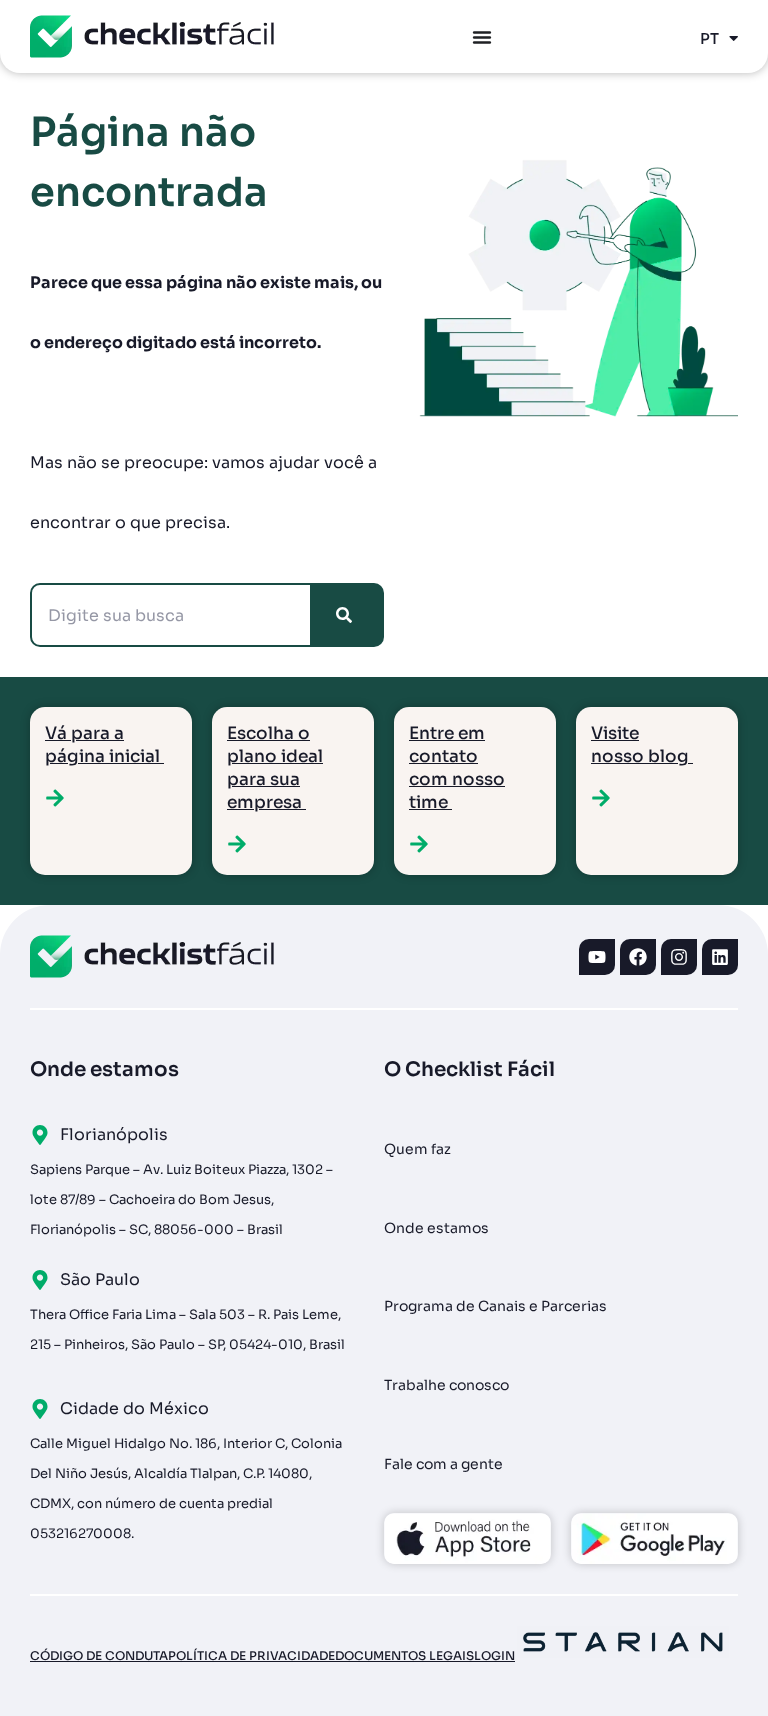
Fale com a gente (443, 1464)
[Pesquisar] (348, 615)
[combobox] (171, 615)
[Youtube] (597, 957)
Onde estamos (436, 1228)
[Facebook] (638, 957)
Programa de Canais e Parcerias (495, 1306)
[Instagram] (679, 957)
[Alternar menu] (482, 37)
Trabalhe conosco (446, 1385)
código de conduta (99, 1655)
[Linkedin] (720, 957)
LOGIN (494, 1655)
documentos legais (404, 1655)
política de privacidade (251, 1655)
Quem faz (417, 1149)
